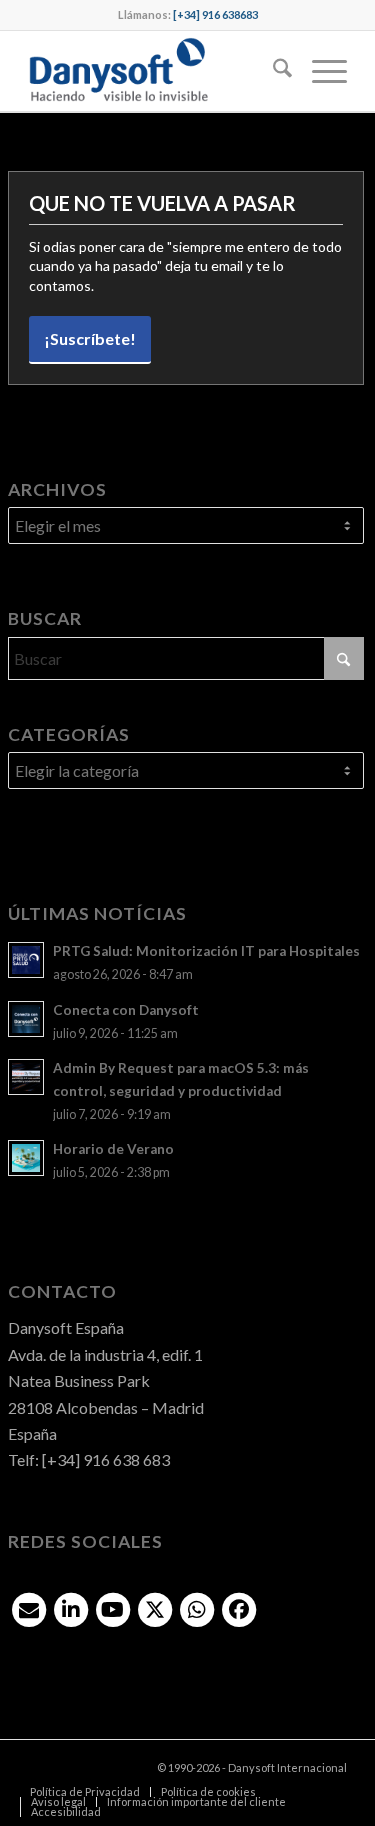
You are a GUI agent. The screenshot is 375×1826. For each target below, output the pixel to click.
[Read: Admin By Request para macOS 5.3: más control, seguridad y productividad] (26, 1077)
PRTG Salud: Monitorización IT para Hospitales (206, 951)
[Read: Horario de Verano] (26, 1158)
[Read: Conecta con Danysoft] (26, 1019)
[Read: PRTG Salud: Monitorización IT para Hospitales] (26, 960)
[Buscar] (272, 71)
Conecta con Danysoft (126, 1010)
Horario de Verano (113, 1149)
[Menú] (319, 71)
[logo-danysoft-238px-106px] (155, 71)
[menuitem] (272, 71)
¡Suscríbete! (90, 338)
